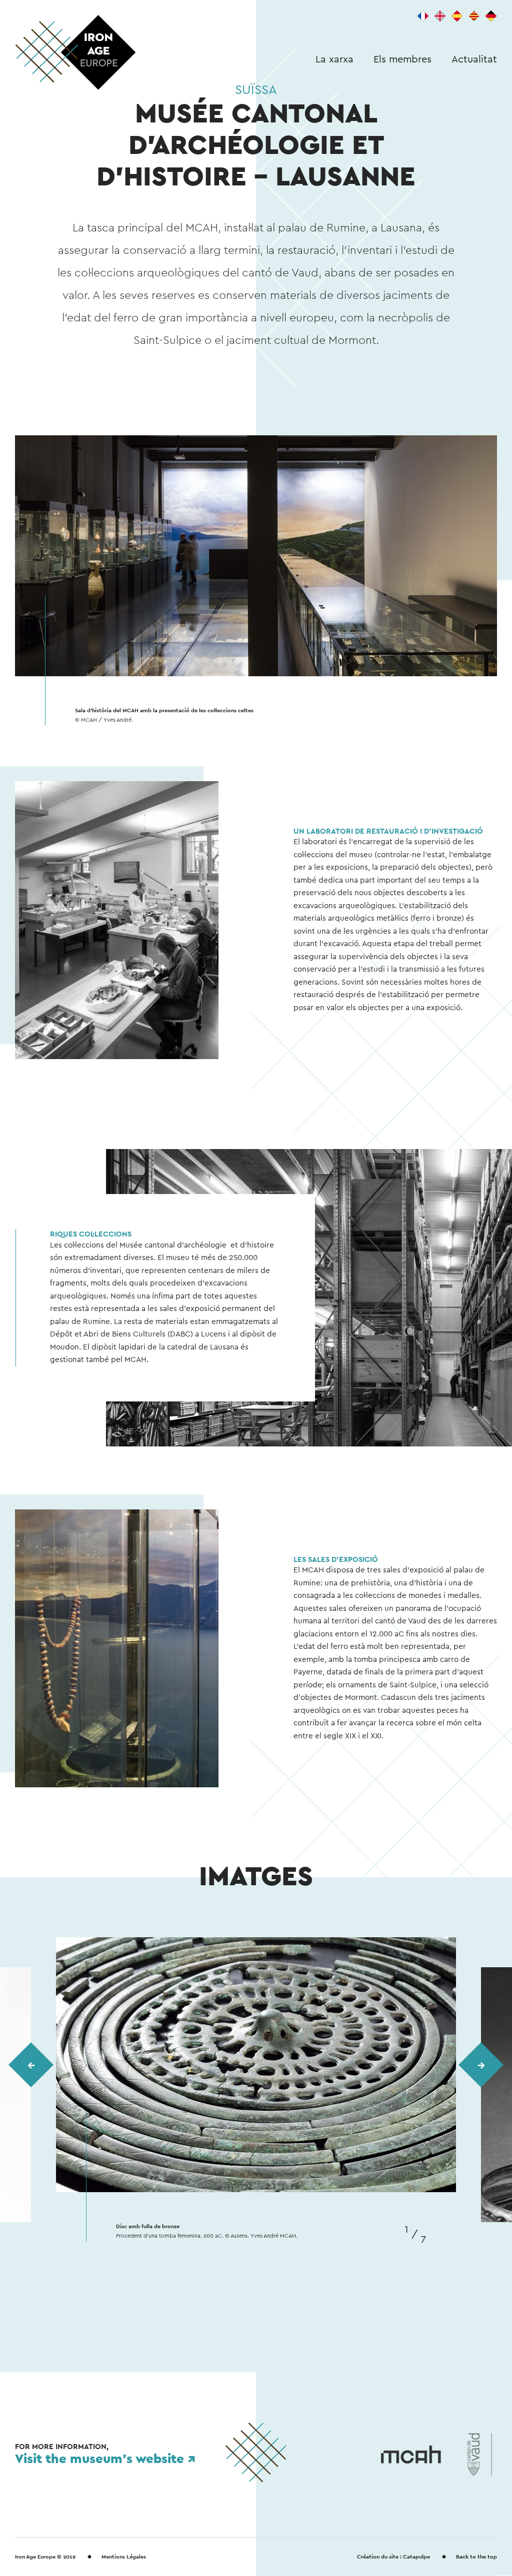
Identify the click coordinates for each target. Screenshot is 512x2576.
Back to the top (476, 2557)
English (440, 16)
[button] (31, 2065)
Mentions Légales (124, 2557)
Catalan (474, 16)
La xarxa (334, 59)
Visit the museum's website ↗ (105, 2458)
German (491, 16)
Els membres (402, 59)
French (423, 16)
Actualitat (474, 59)
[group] (256, 2089)
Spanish (457, 16)
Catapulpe (416, 2557)
